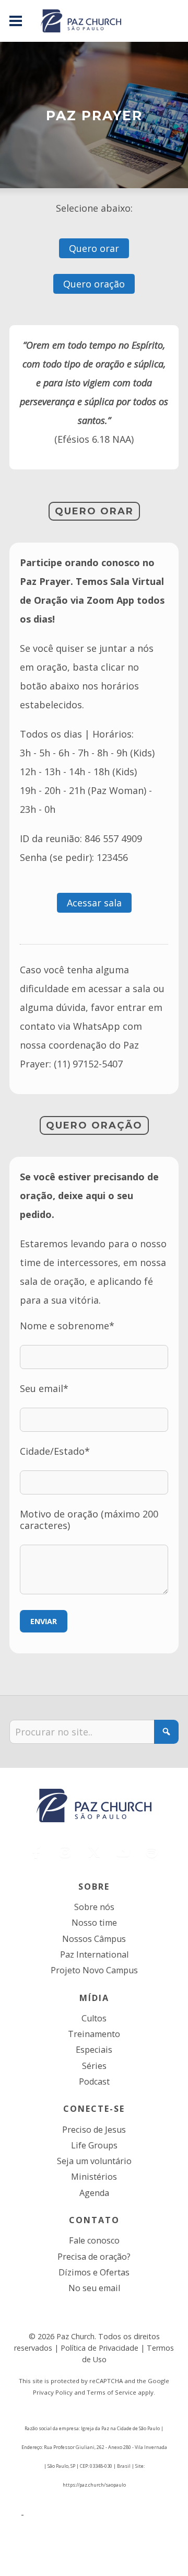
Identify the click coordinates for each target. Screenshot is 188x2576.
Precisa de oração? (94, 2257)
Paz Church (75, 2336)
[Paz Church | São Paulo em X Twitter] (94, 1852)
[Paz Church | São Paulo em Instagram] (65, 1852)
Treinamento (94, 2034)
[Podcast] (152, 1852)
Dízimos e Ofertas (94, 2272)
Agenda (94, 2193)
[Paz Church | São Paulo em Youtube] (123, 1852)
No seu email (94, 2288)
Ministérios (94, 2177)
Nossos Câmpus (94, 1939)
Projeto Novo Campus (94, 1970)
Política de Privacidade (99, 2348)
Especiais (94, 2050)
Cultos (94, 2018)
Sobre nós (94, 1907)
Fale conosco (94, 2240)
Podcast (94, 2081)
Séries (94, 2066)
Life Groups (94, 2145)
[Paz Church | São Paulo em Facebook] (37, 1852)
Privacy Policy (53, 2392)
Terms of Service (111, 2392)
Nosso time (94, 1923)
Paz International (94, 1954)
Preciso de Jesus (94, 2130)
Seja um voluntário (94, 2161)
